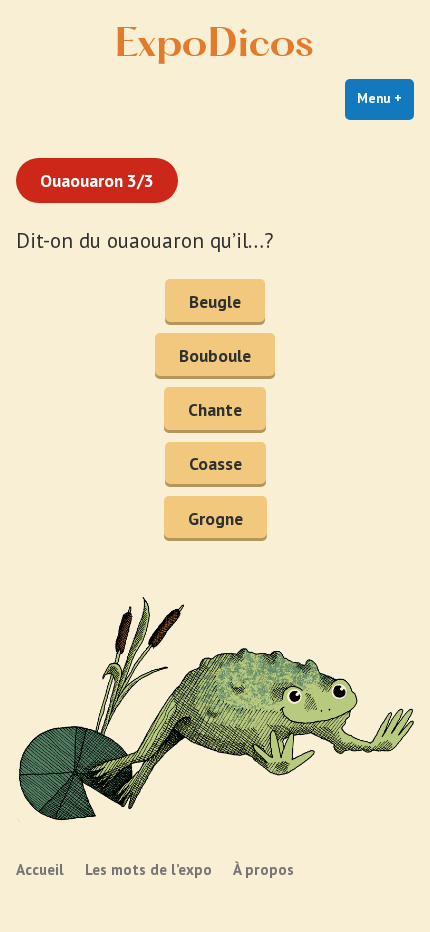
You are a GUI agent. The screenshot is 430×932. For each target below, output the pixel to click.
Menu (385, 98)
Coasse (215, 463)
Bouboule (215, 355)
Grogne (215, 518)
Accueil (40, 869)
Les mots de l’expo (148, 869)
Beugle (215, 301)
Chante (215, 409)
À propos (263, 869)
